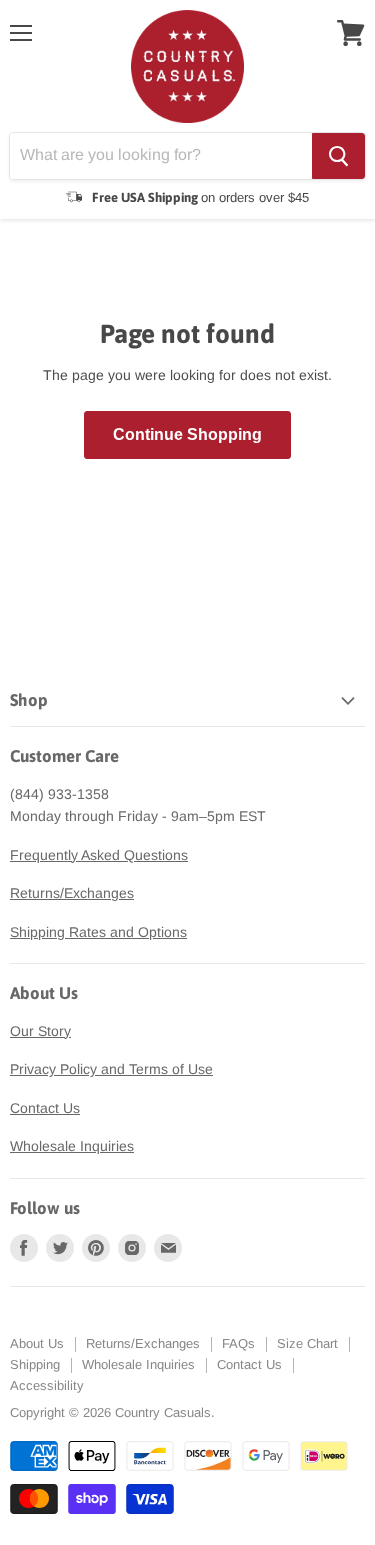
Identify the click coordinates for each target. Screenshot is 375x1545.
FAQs (238, 1343)
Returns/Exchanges (72, 893)
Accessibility (47, 1385)
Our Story (40, 1031)
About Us (37, 1343)
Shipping (35, 1364)
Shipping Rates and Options (98, 932)
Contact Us (45, 1108)
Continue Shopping (187, 434)
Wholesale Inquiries (72, 1146)
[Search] (338, 156)
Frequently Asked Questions (99, 855)
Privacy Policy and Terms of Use (111, 1069)
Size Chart (307, 1343)
